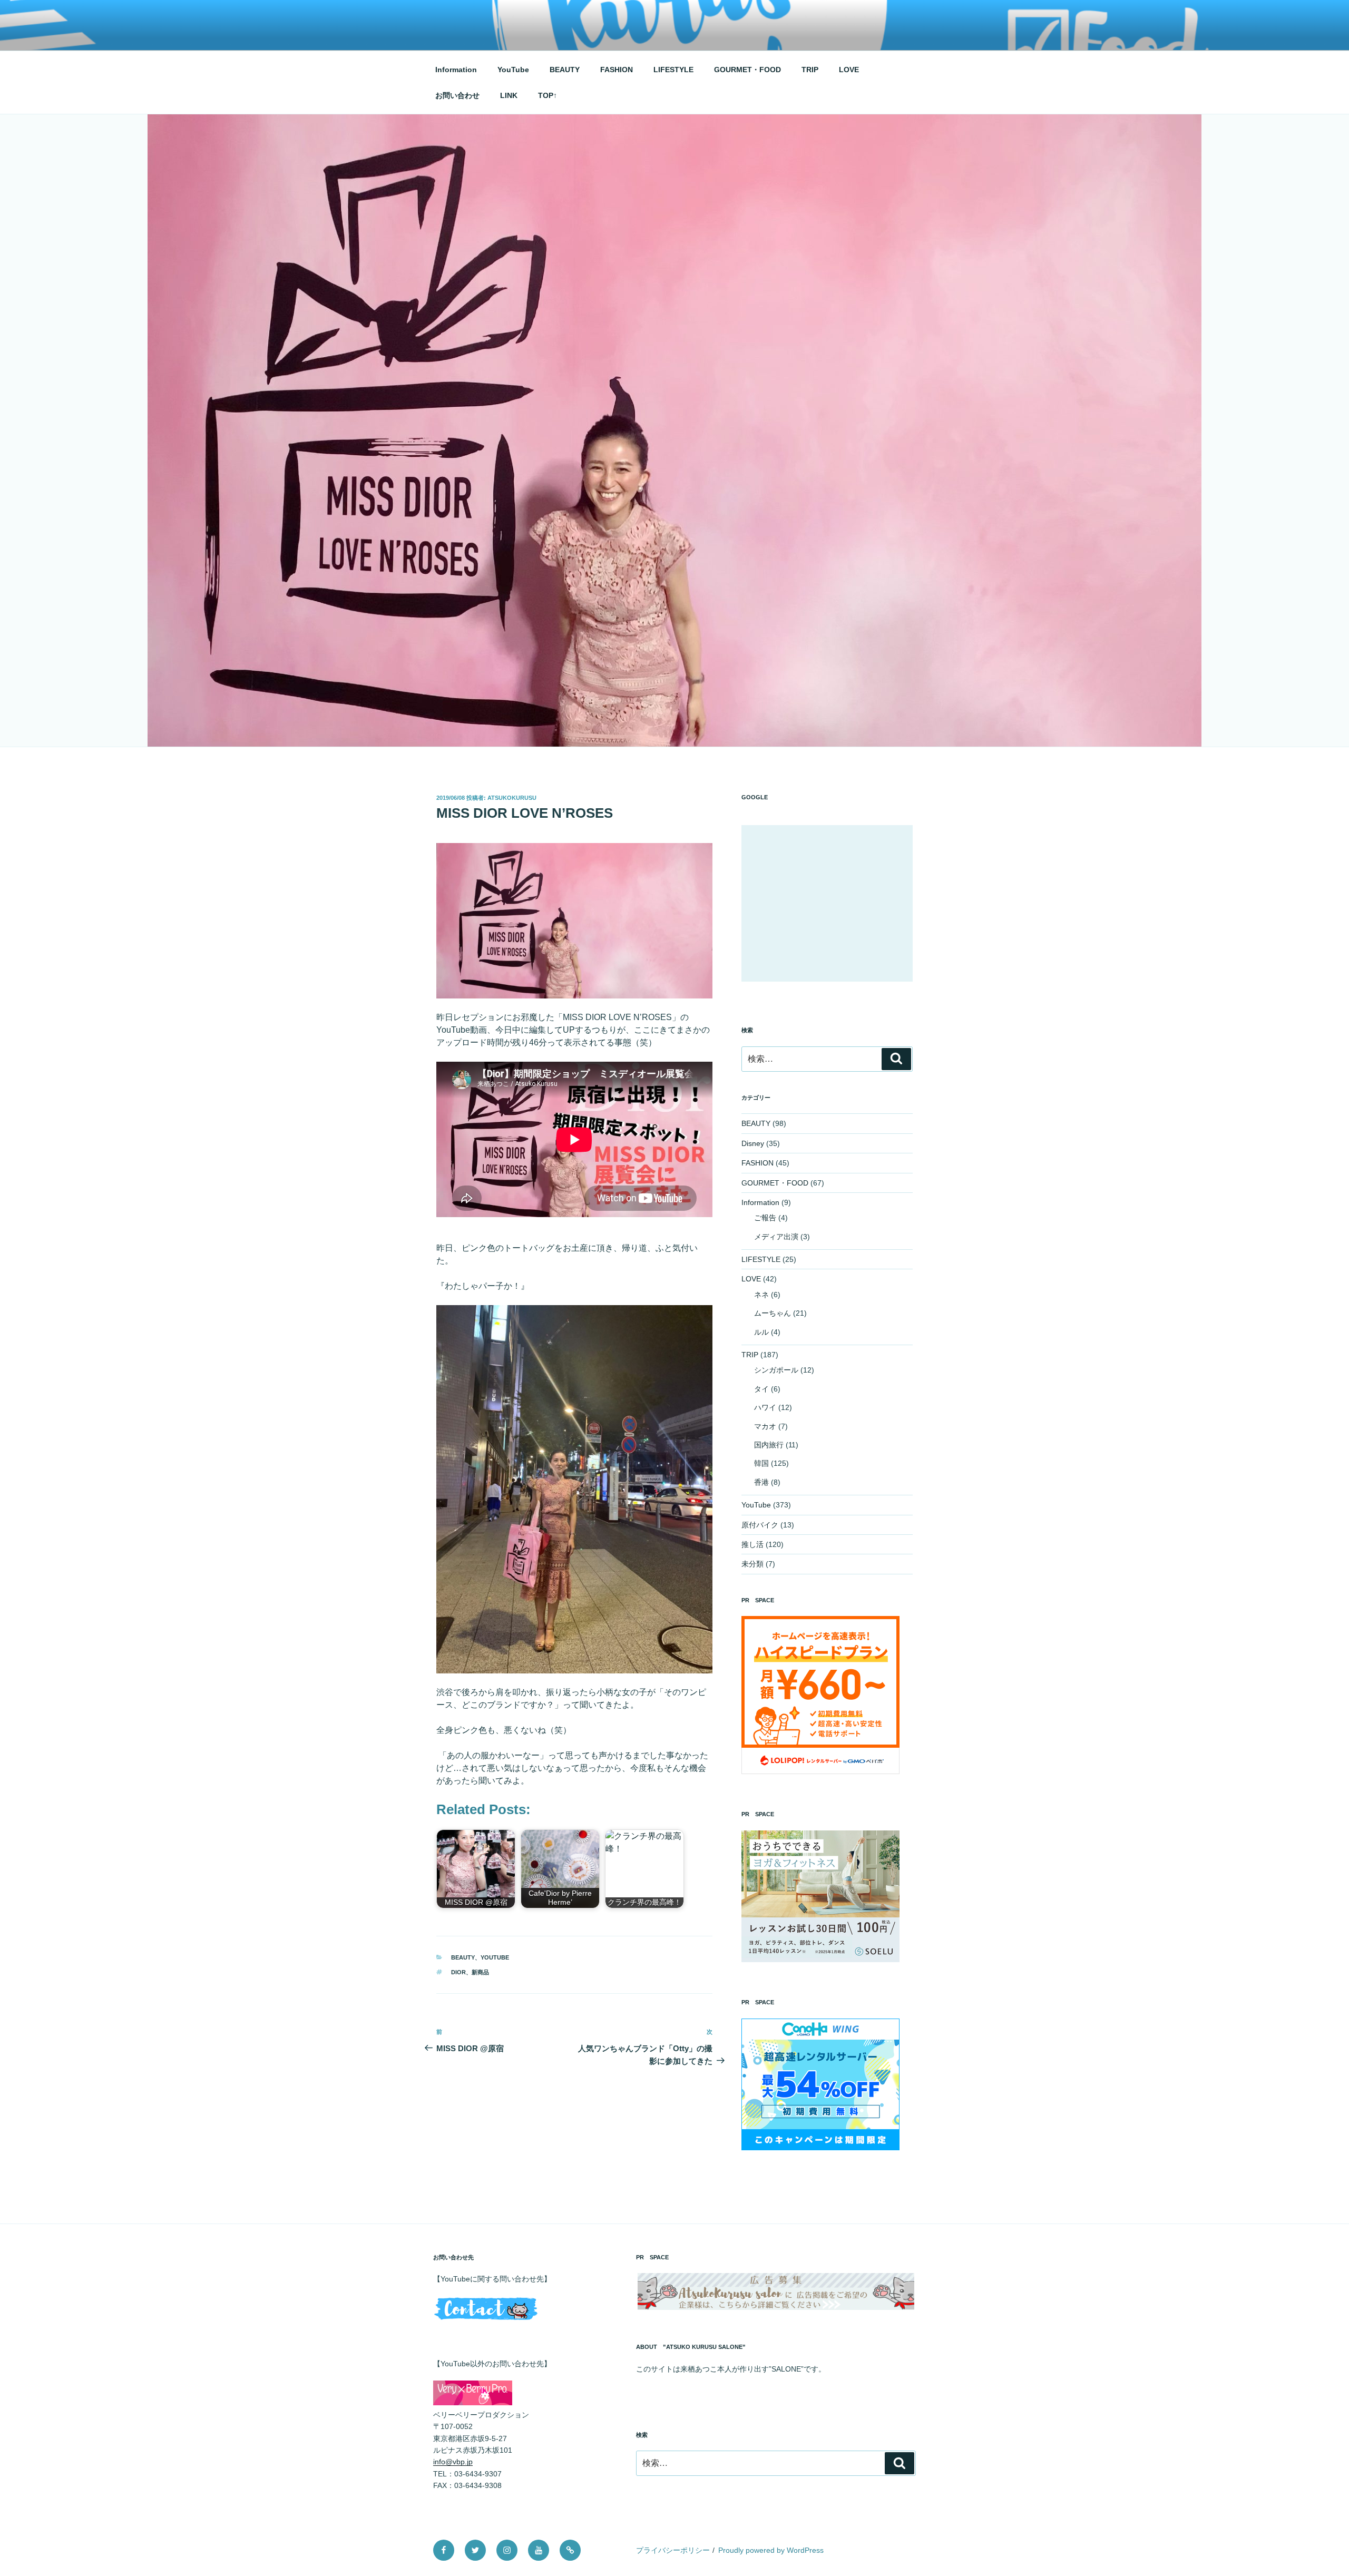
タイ (761, 1389)
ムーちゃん (773, 1313)
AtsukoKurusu (512, 798)
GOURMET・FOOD (747, 70)
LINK (509, 95)
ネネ (761, 1295)
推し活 (752, 1544)
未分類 (752, 1564)
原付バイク (760, 1525)
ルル (761, 1332)
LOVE (849, 70)
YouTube (513, 70)
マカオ (765, 1426)
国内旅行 (769, 1445)
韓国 (761, 1463)
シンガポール (776, 1370)
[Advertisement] (827, 903)
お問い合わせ (457, 95)
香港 (761, 1482)
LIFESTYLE (673, 70)
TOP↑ (548, 95)
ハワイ (765, 1407)
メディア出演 (776, 1237)
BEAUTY (565, 70)
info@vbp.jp (453, 2462)
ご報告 (765, 1218)
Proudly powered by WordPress (771, 2550)
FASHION (617, 70)
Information (456, 70)
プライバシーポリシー (673, 2550)
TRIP (810, 70)
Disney (753, 1143)
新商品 (480, 1972)
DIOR (458, 1972)
